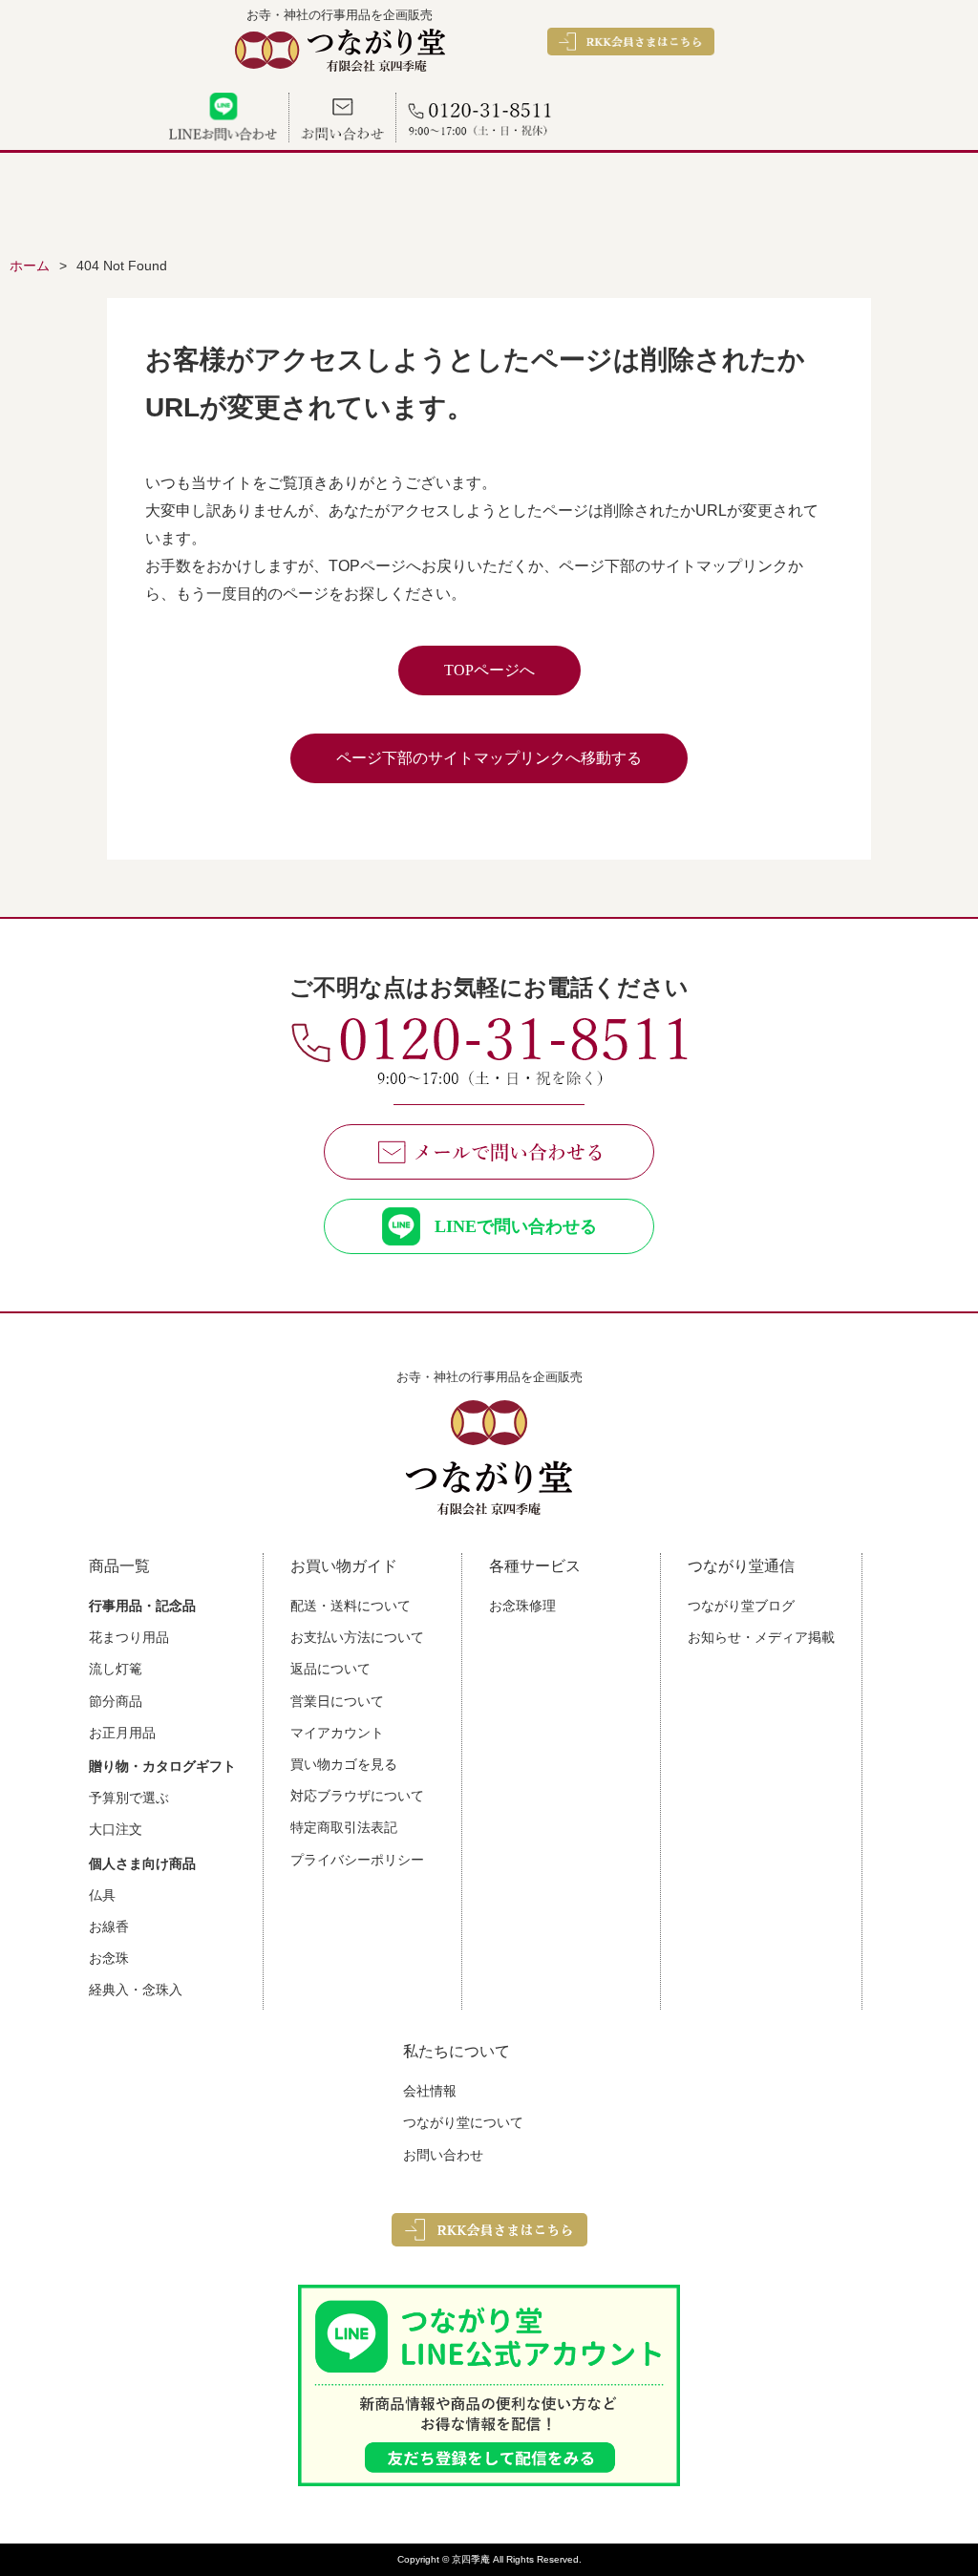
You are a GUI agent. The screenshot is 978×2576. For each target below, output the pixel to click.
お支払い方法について (357, 1637)
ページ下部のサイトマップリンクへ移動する (489, 758)
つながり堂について (463, 2122)
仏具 (102, 1895)
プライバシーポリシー (357, 1860)
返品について (330, 1669)
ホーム (30, 266)
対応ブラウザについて (357, 1796)
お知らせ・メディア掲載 (761, 1637)
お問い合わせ (443, 2155)
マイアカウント (337, 1733)
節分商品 (116, 1701)
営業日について (337, 1701)
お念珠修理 (522, 1606)
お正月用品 (122, 1733)
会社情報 (430, 2091)
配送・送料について (351, 1606)
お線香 (109, 1927)
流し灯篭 (116, 1669)
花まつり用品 (129, 1637)
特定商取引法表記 (344, 1827)
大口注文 (116, 1829)
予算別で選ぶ (129, 1798)
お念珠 (109, 1958)
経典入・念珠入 (136, 1990)
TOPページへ (489, 670)
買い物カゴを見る (344, 1764)
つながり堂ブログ (741, 1606)
